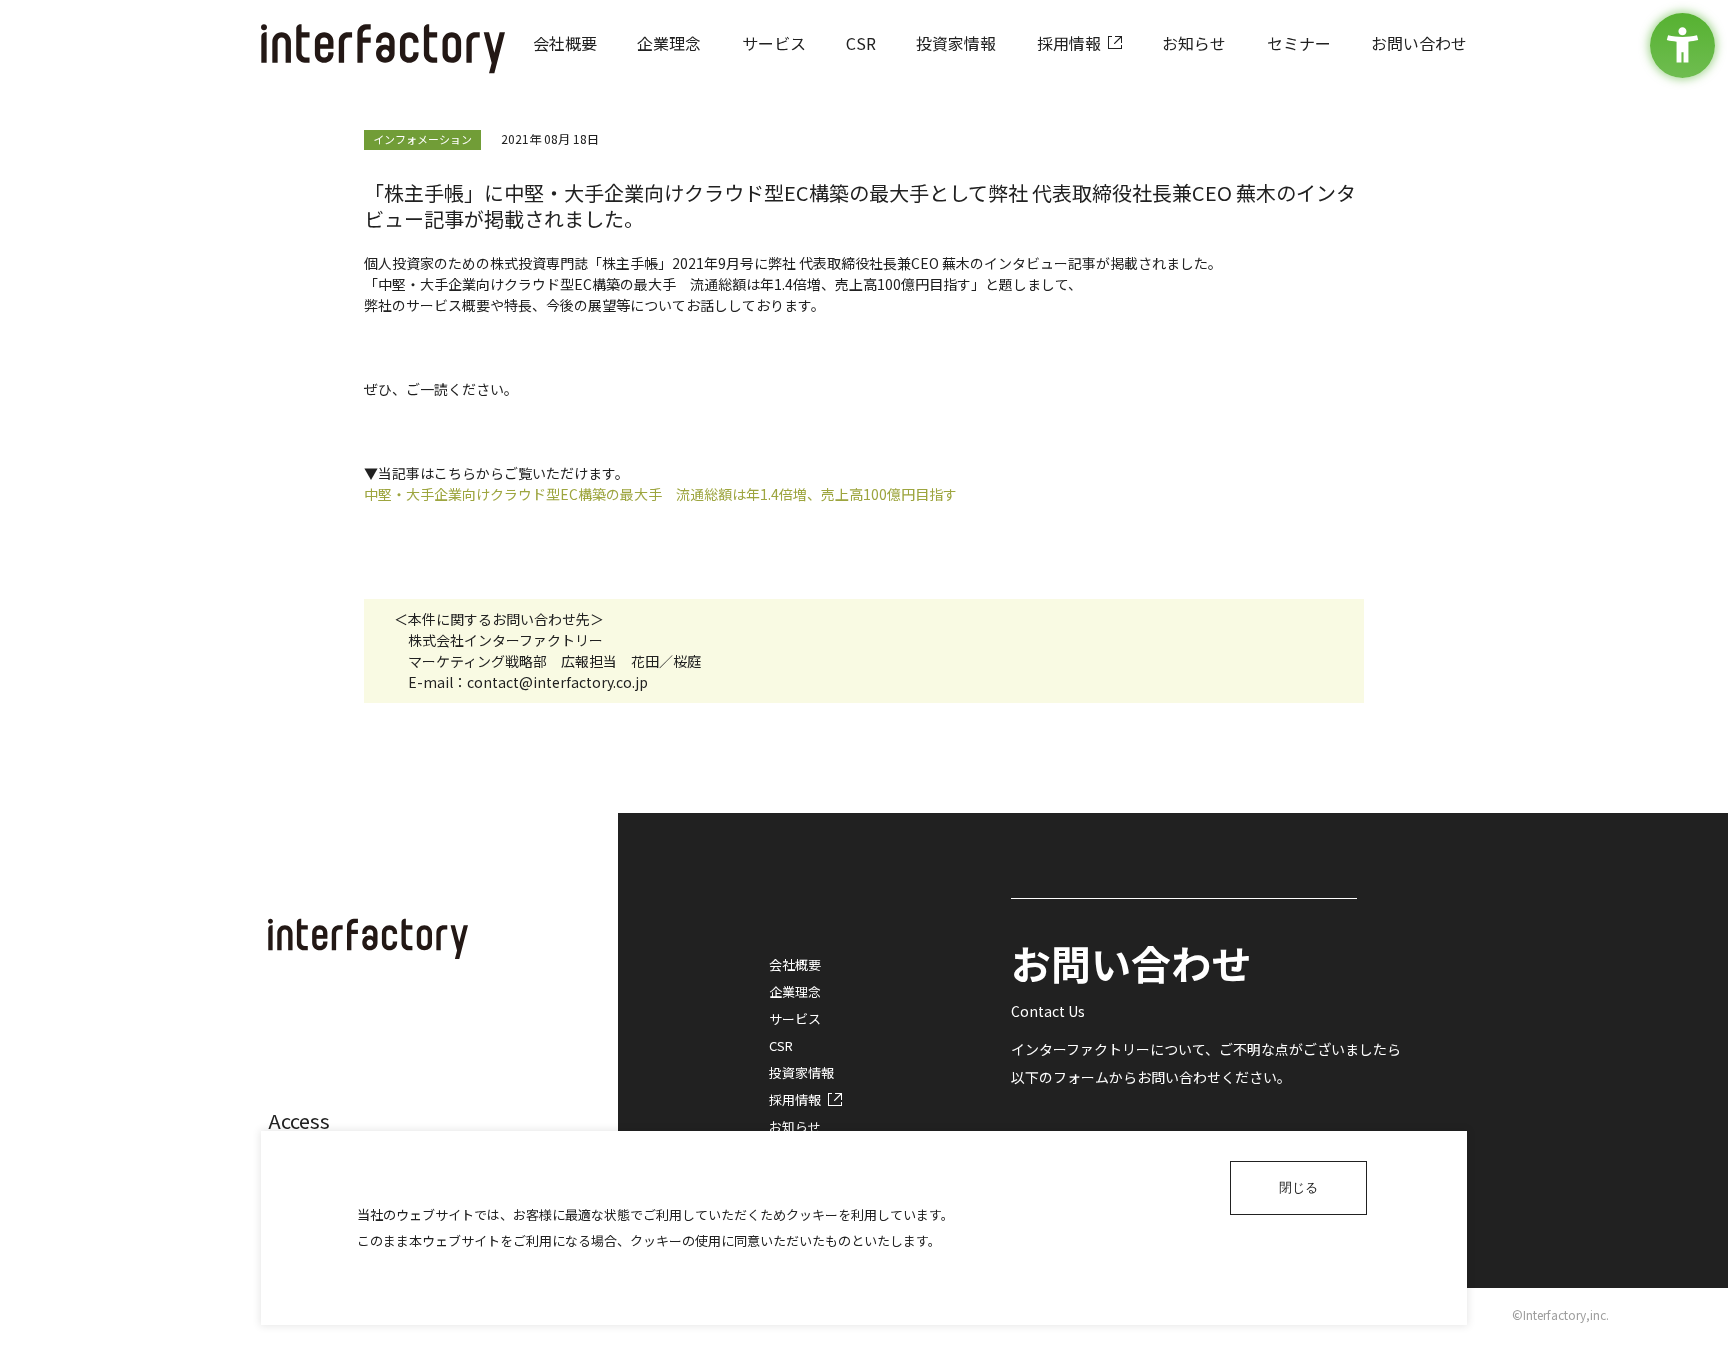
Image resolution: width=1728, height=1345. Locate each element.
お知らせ (795, 1126)
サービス (795, 1018)
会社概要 (795, 964)
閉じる (1298, 1187)
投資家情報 (801, 1072)
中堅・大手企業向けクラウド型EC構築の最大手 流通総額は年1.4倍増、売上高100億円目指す (660, 494)
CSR (781, 1045)
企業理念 (795, 991)
